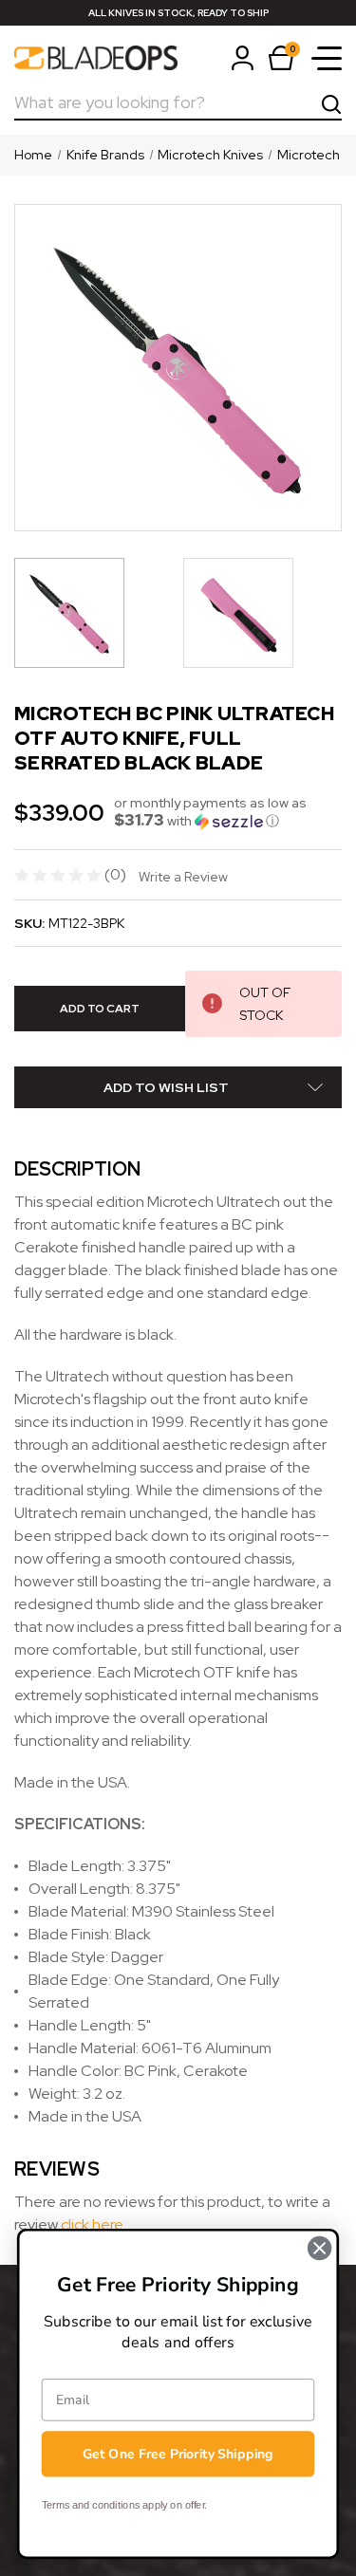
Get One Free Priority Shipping (178, 2455)
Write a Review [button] (183, 877)
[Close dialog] (319, 2248)
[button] (228, 812)
